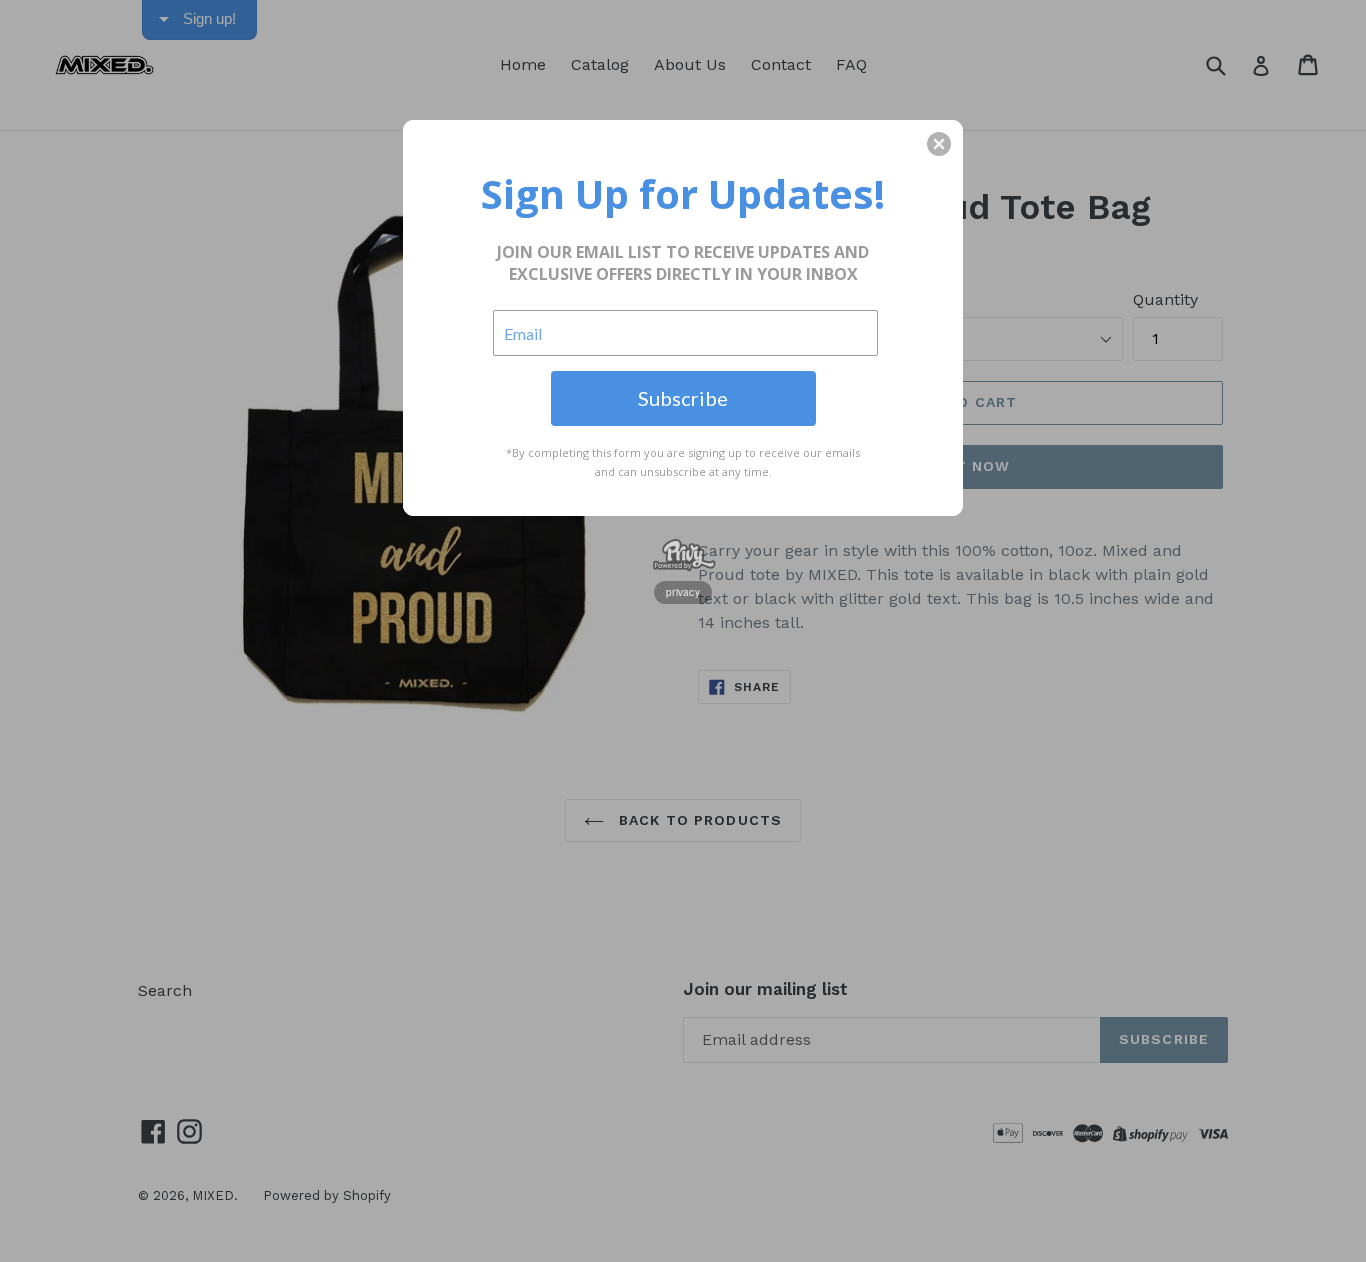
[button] (939, 144)
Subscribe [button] (683, 398)
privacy (683, 592)
